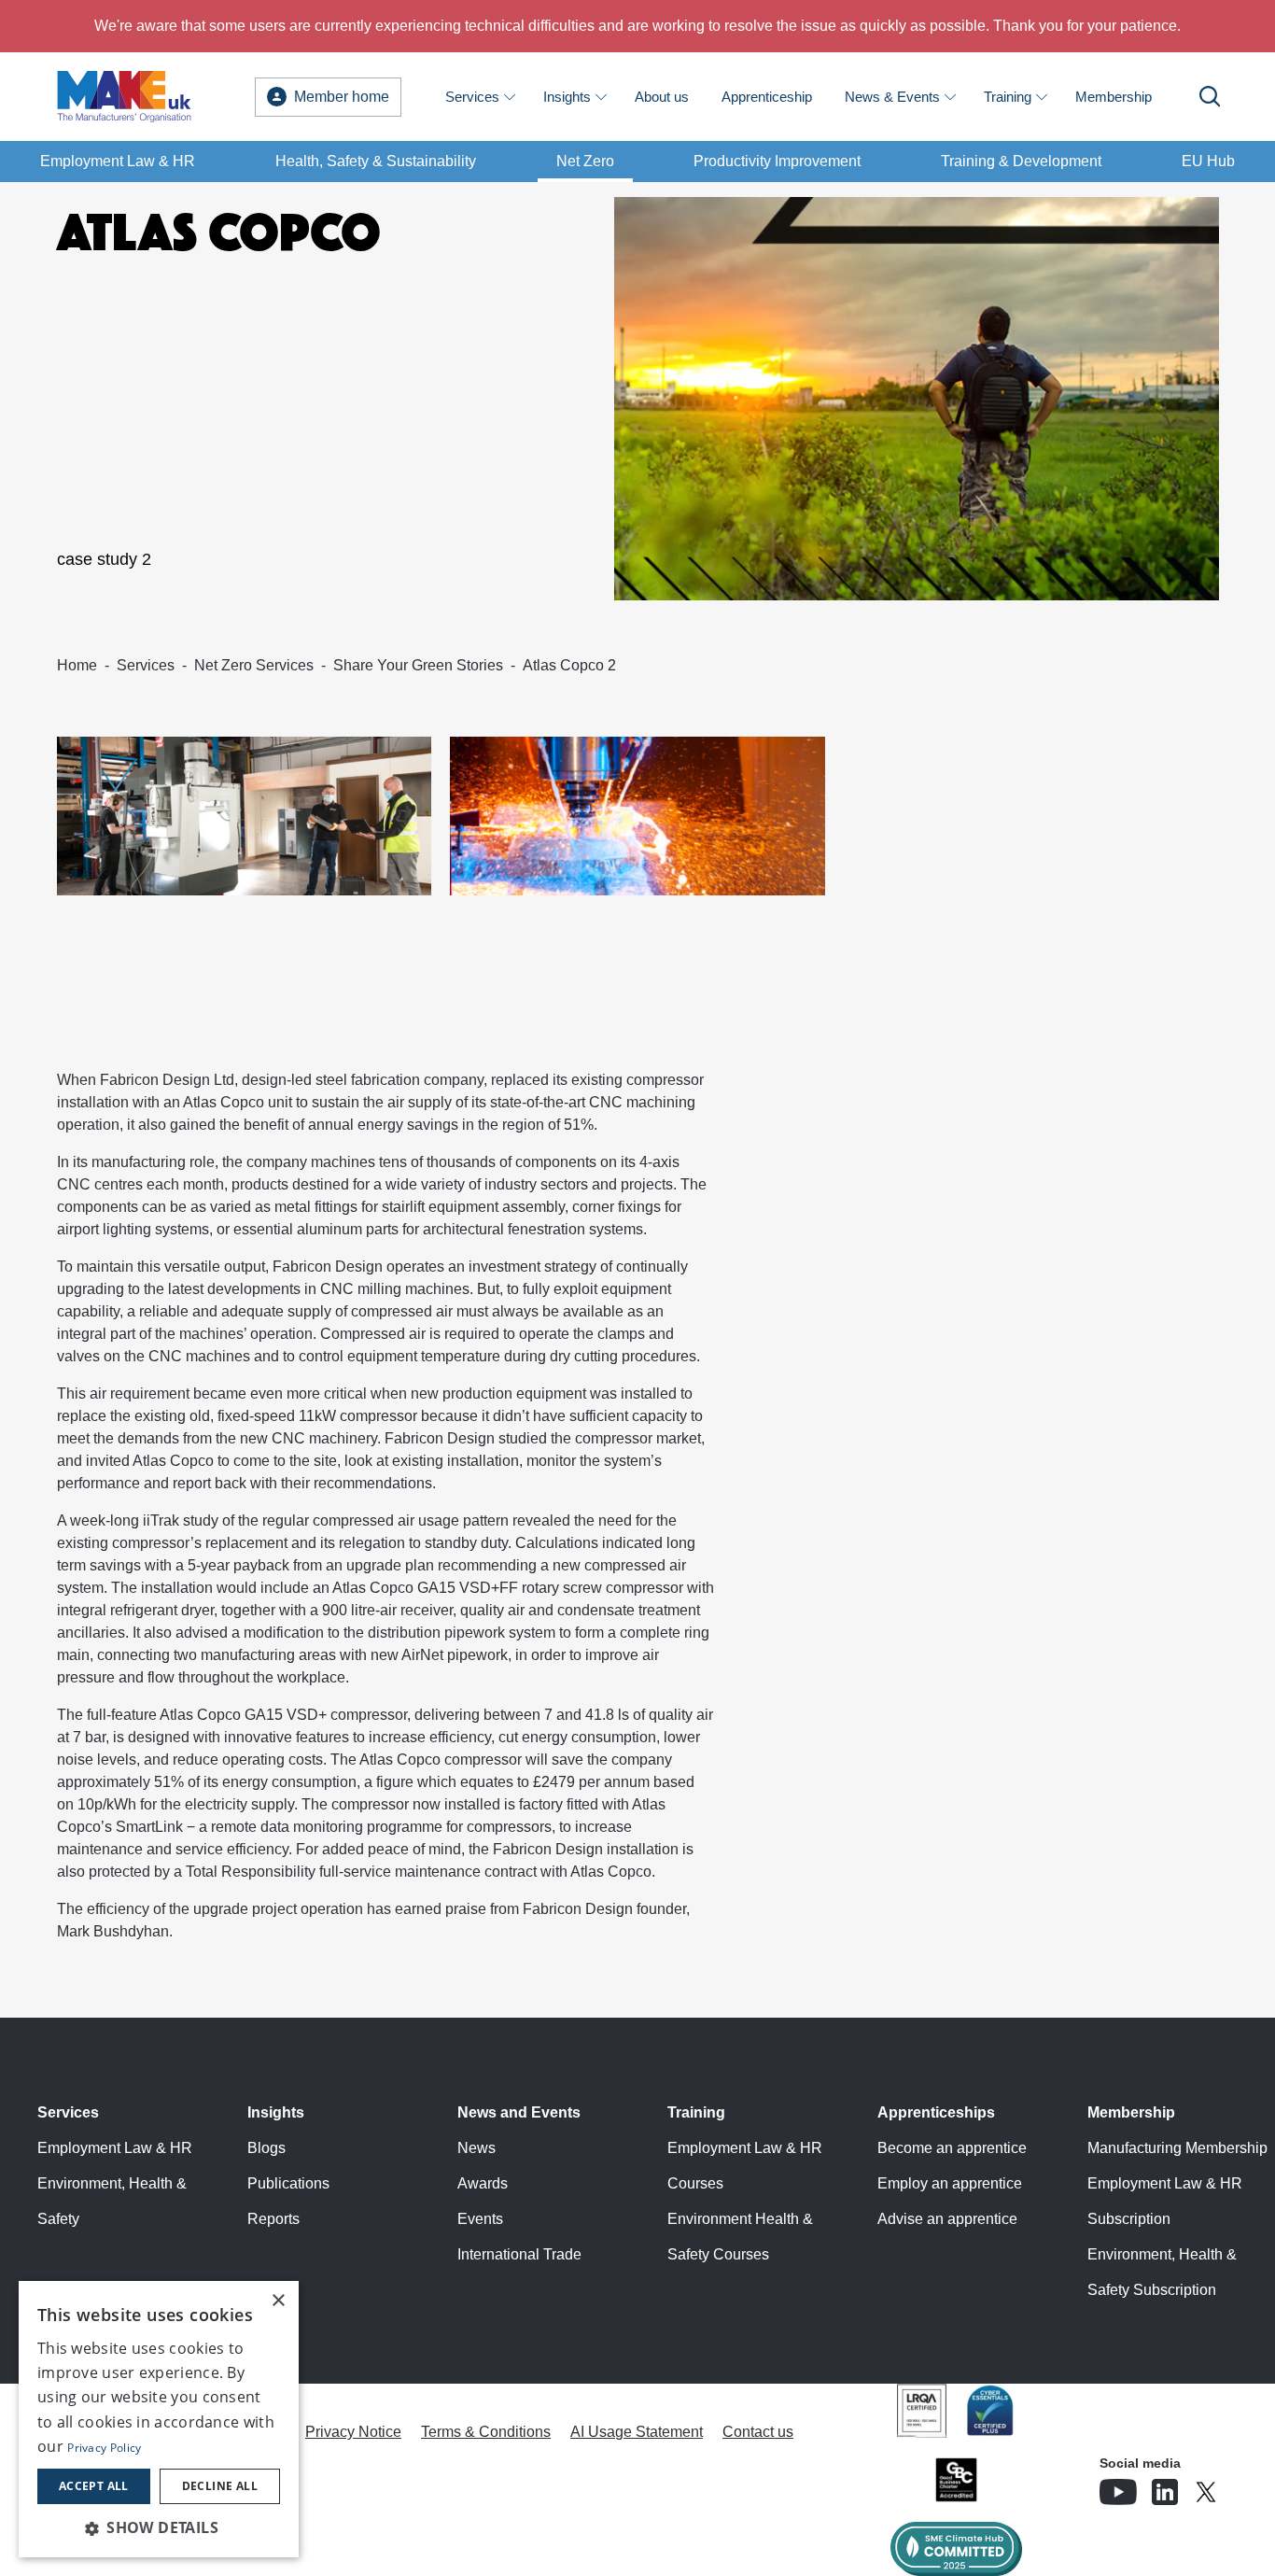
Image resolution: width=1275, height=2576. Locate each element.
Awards (483, 2183)
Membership (1114, 97)
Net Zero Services (254, 665)
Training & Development (1021, 161)
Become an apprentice (952, 2148)
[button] (159, 2527)
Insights (567, 97)
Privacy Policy (104, 2448)
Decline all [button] (220, 2486)
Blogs (266, 2148)
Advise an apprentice (947, 2219)
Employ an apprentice (950, 2183)
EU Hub (1208, 161)
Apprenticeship (767, 97)
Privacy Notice (353, 2432)
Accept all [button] (94, 2486)
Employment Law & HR (118, 161)
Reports (273, 2219)
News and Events (519, 2112)
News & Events (892, 97)
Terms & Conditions (486, 2432)
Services (472, 97)
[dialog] (159, 2419)
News (476, 2148)
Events (480, 2219)
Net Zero (585, 161)
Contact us (758, 2432)
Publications (288, 2183)
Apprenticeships (936, 2112)
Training (1008, 97)
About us (662, 97)
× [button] (278, 2301)
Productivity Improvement (777, 161)
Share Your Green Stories (418, 665)
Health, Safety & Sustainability (376, 161)
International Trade (519, 2254)
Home (77, 665)
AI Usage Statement (637, 2432)
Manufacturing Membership (1177, 2148)
